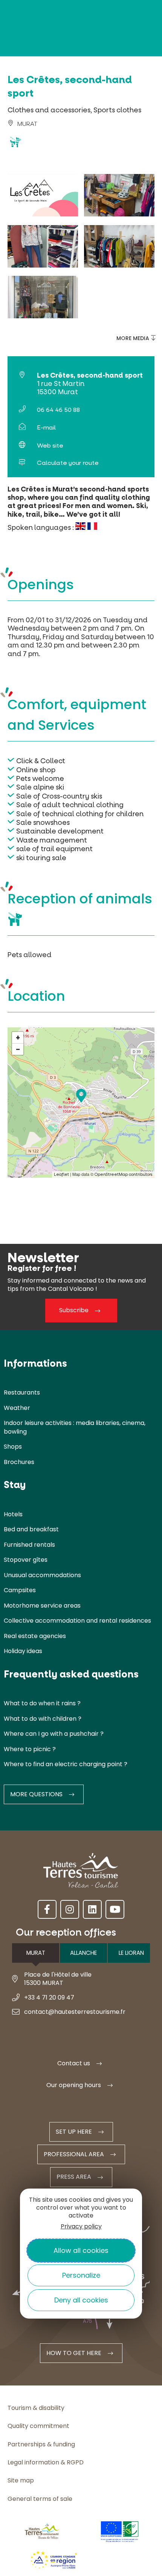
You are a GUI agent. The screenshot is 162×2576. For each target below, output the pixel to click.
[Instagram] (70, 1909)
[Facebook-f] (47, 1909)
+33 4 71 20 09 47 (49, 1997)
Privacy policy (81, 2226)
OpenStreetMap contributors (124, 1175)
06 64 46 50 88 (58, 410)
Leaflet (61, 1175)
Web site (50, 445)
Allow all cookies (81, 2250)
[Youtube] (115, 1909)
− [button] (18, 1049)
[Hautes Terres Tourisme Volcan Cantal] (28, 145)
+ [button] (18, 1038)
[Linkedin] (92, 1909)
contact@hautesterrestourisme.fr (75, 2012)
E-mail (46, 427)
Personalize (81, 2275)
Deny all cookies (81, 2300)
